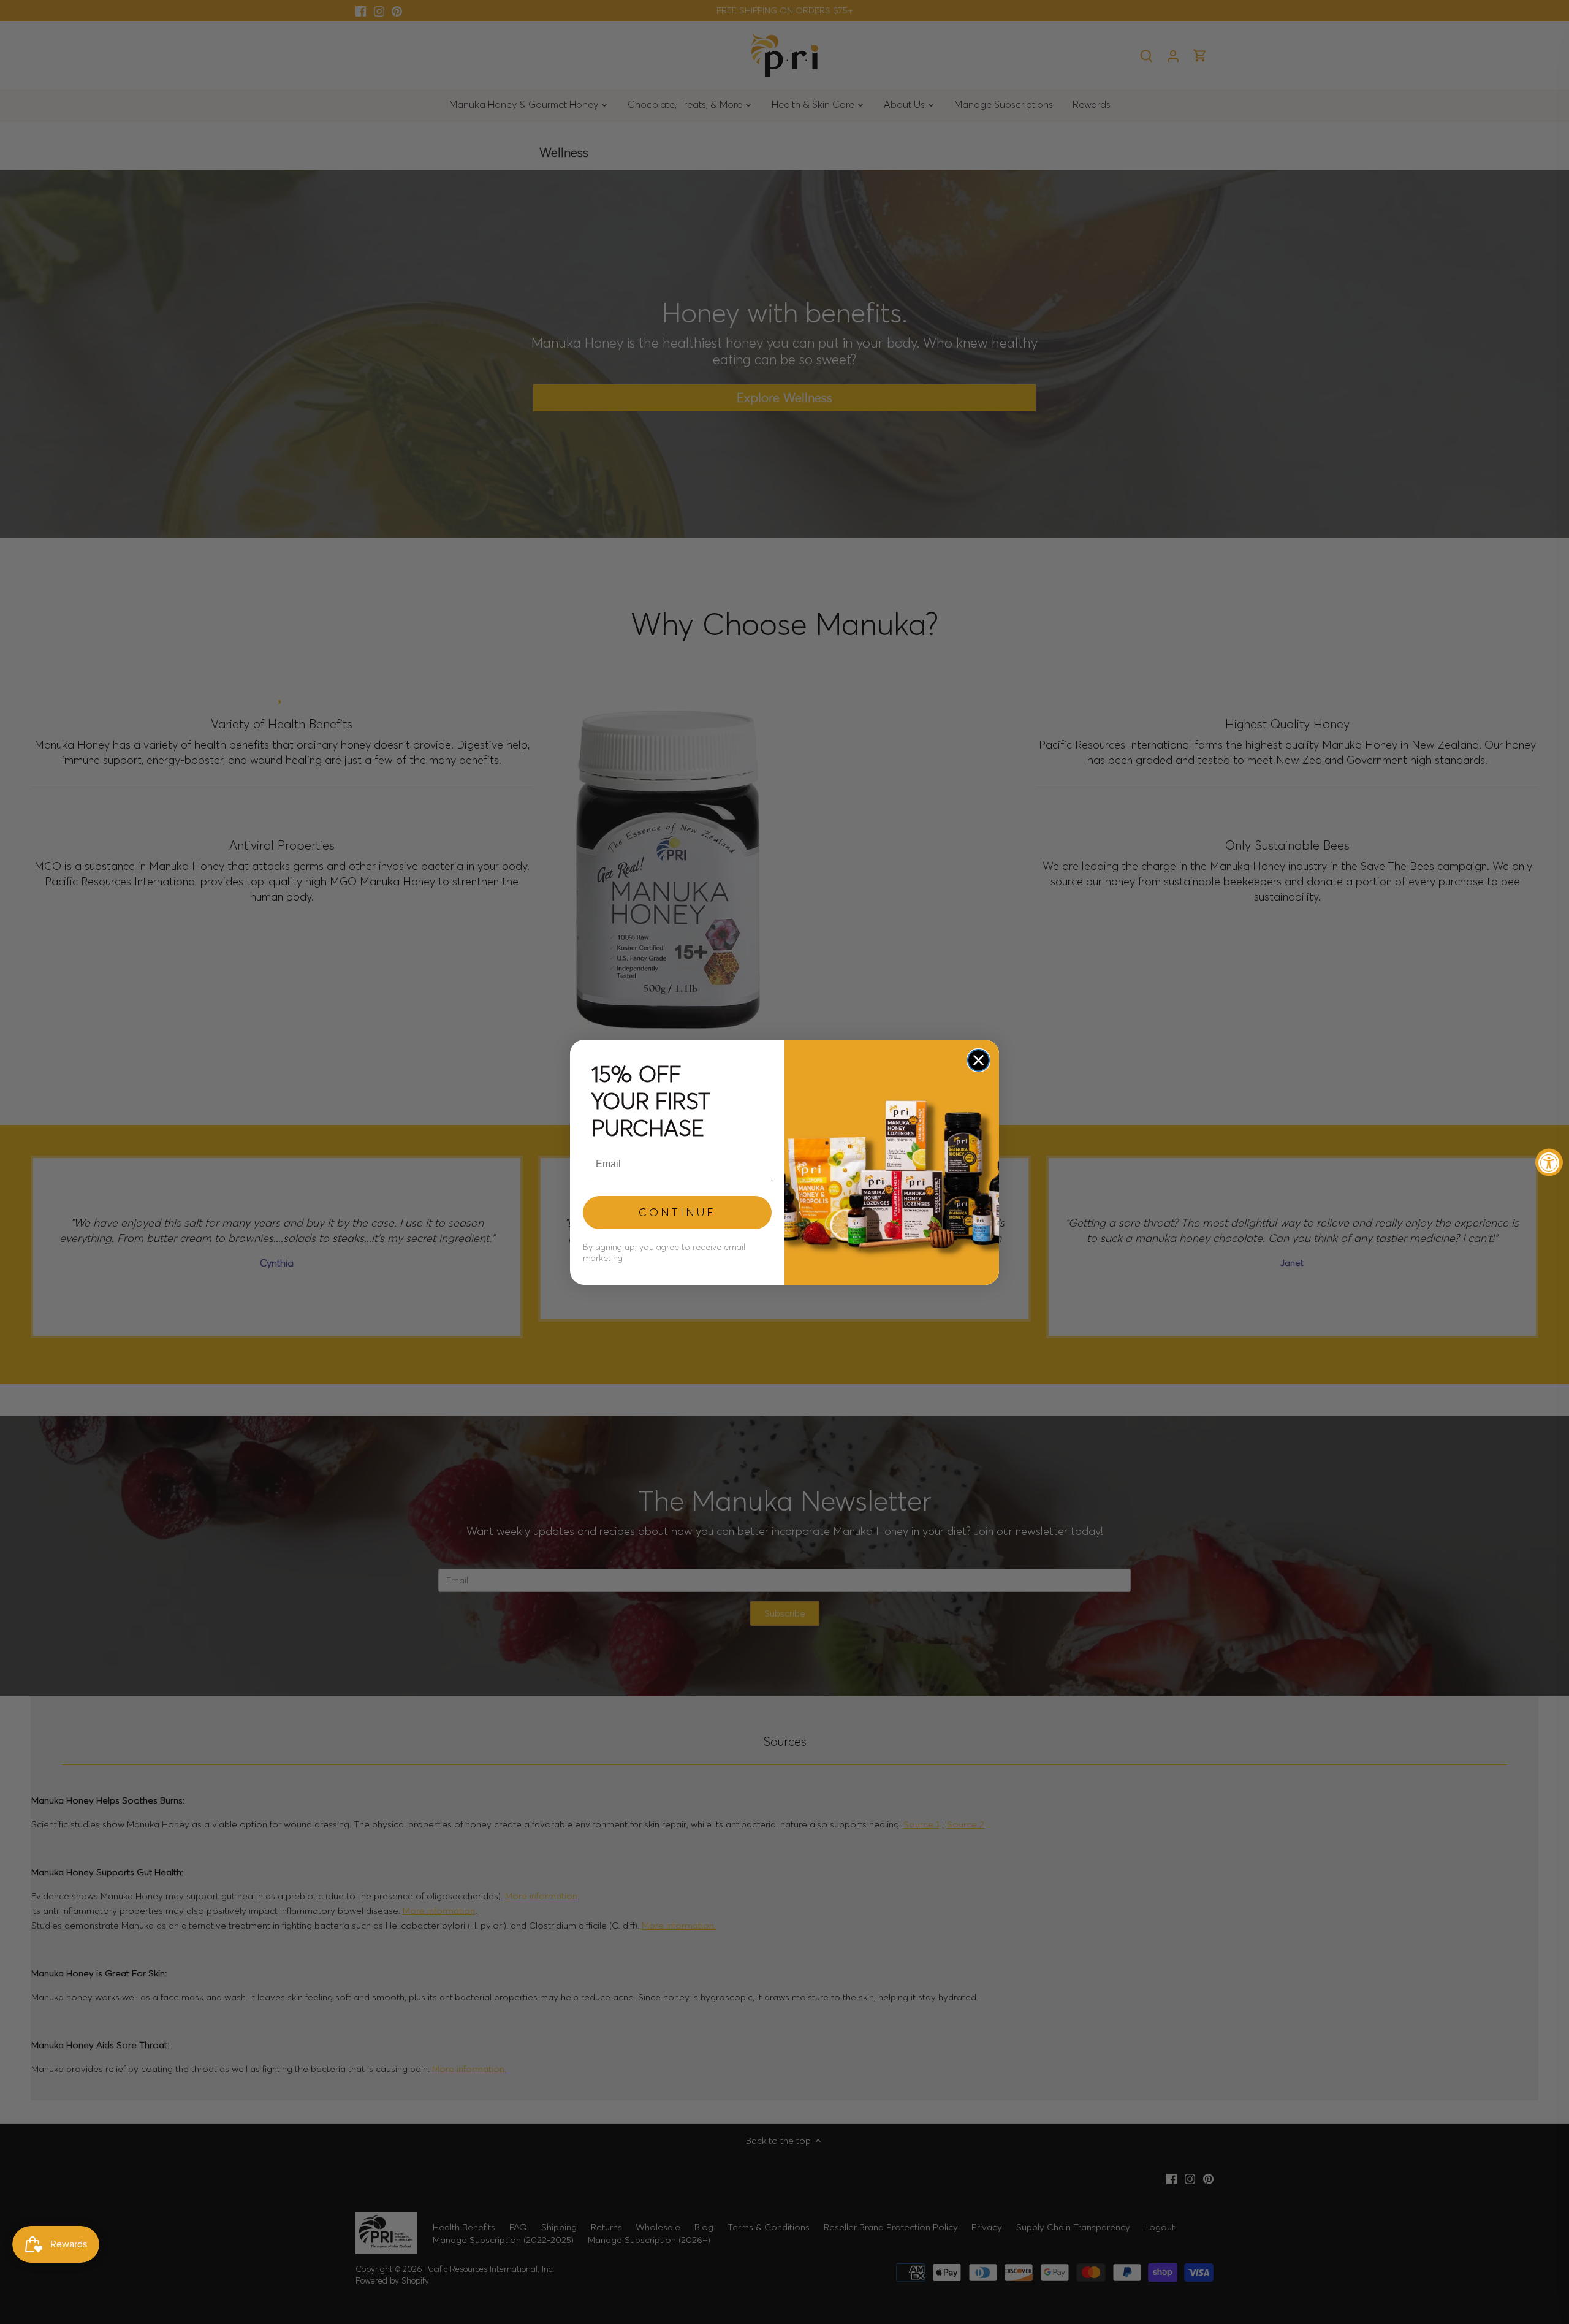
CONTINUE (677, 1212)
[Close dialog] (978, 1060)
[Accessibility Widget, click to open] (1549, 1162)
